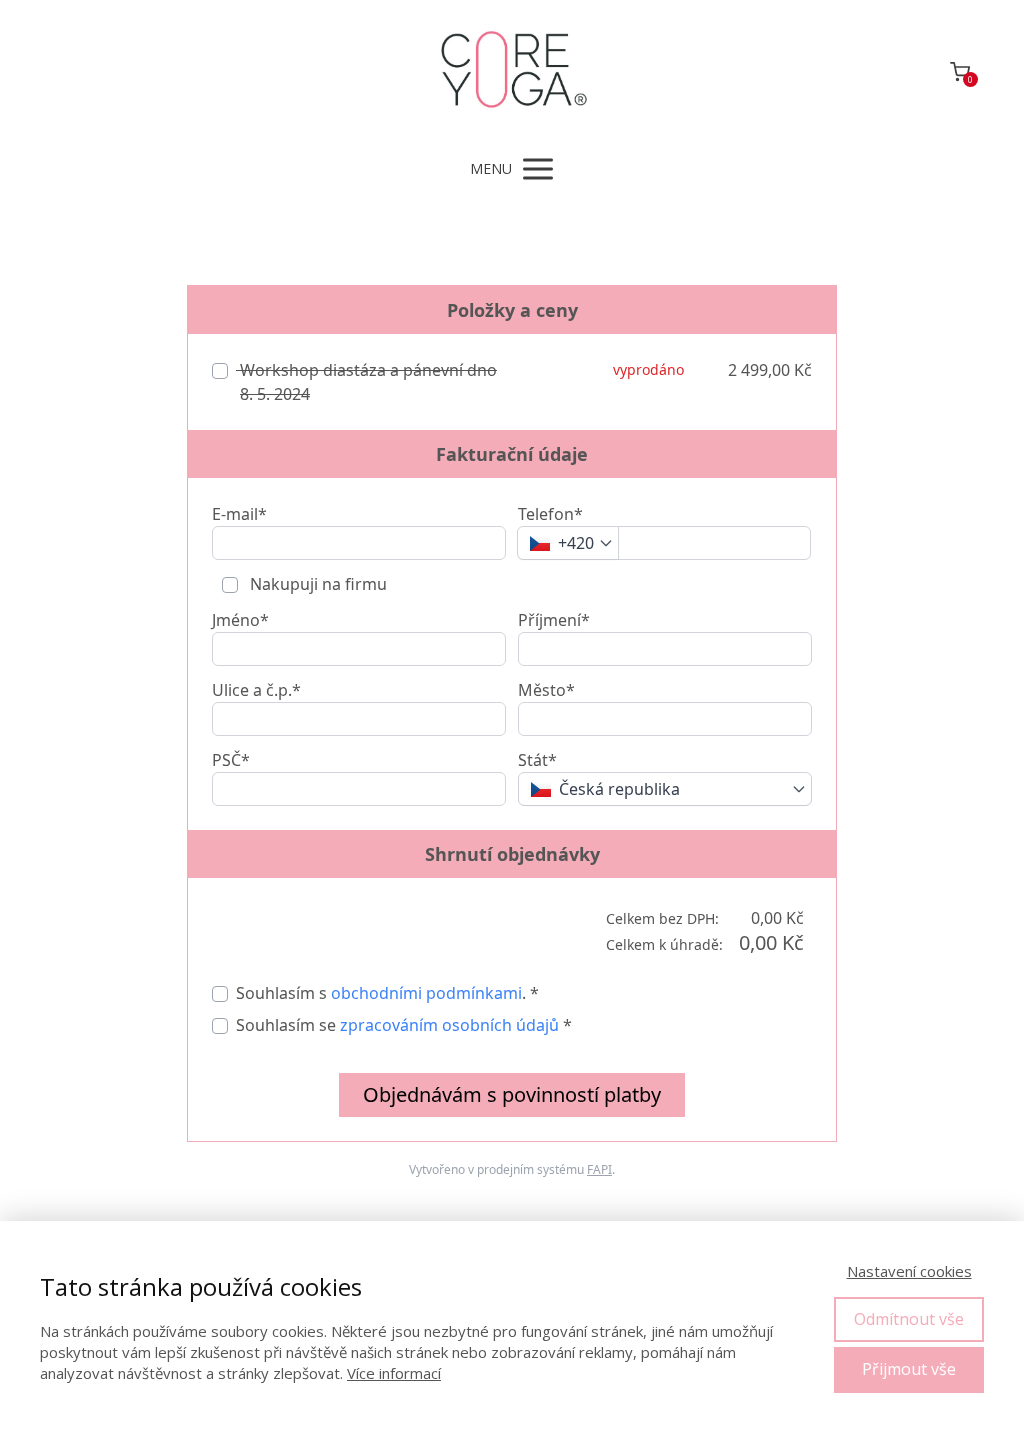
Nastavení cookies (909, 1271)
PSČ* (231, 760)
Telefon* (550, 514)
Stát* (537, 760)
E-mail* (239, 514)
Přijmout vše (909, 1369)
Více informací (394, 1373)
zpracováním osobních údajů (449, 1025)
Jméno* (240, 620)
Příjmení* (554, 620)
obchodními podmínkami (426, 993)
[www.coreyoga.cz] (512, 71)
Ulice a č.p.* (256, 690)
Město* (546, 690)
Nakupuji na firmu (316, 584)
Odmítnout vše (909, 1319)
